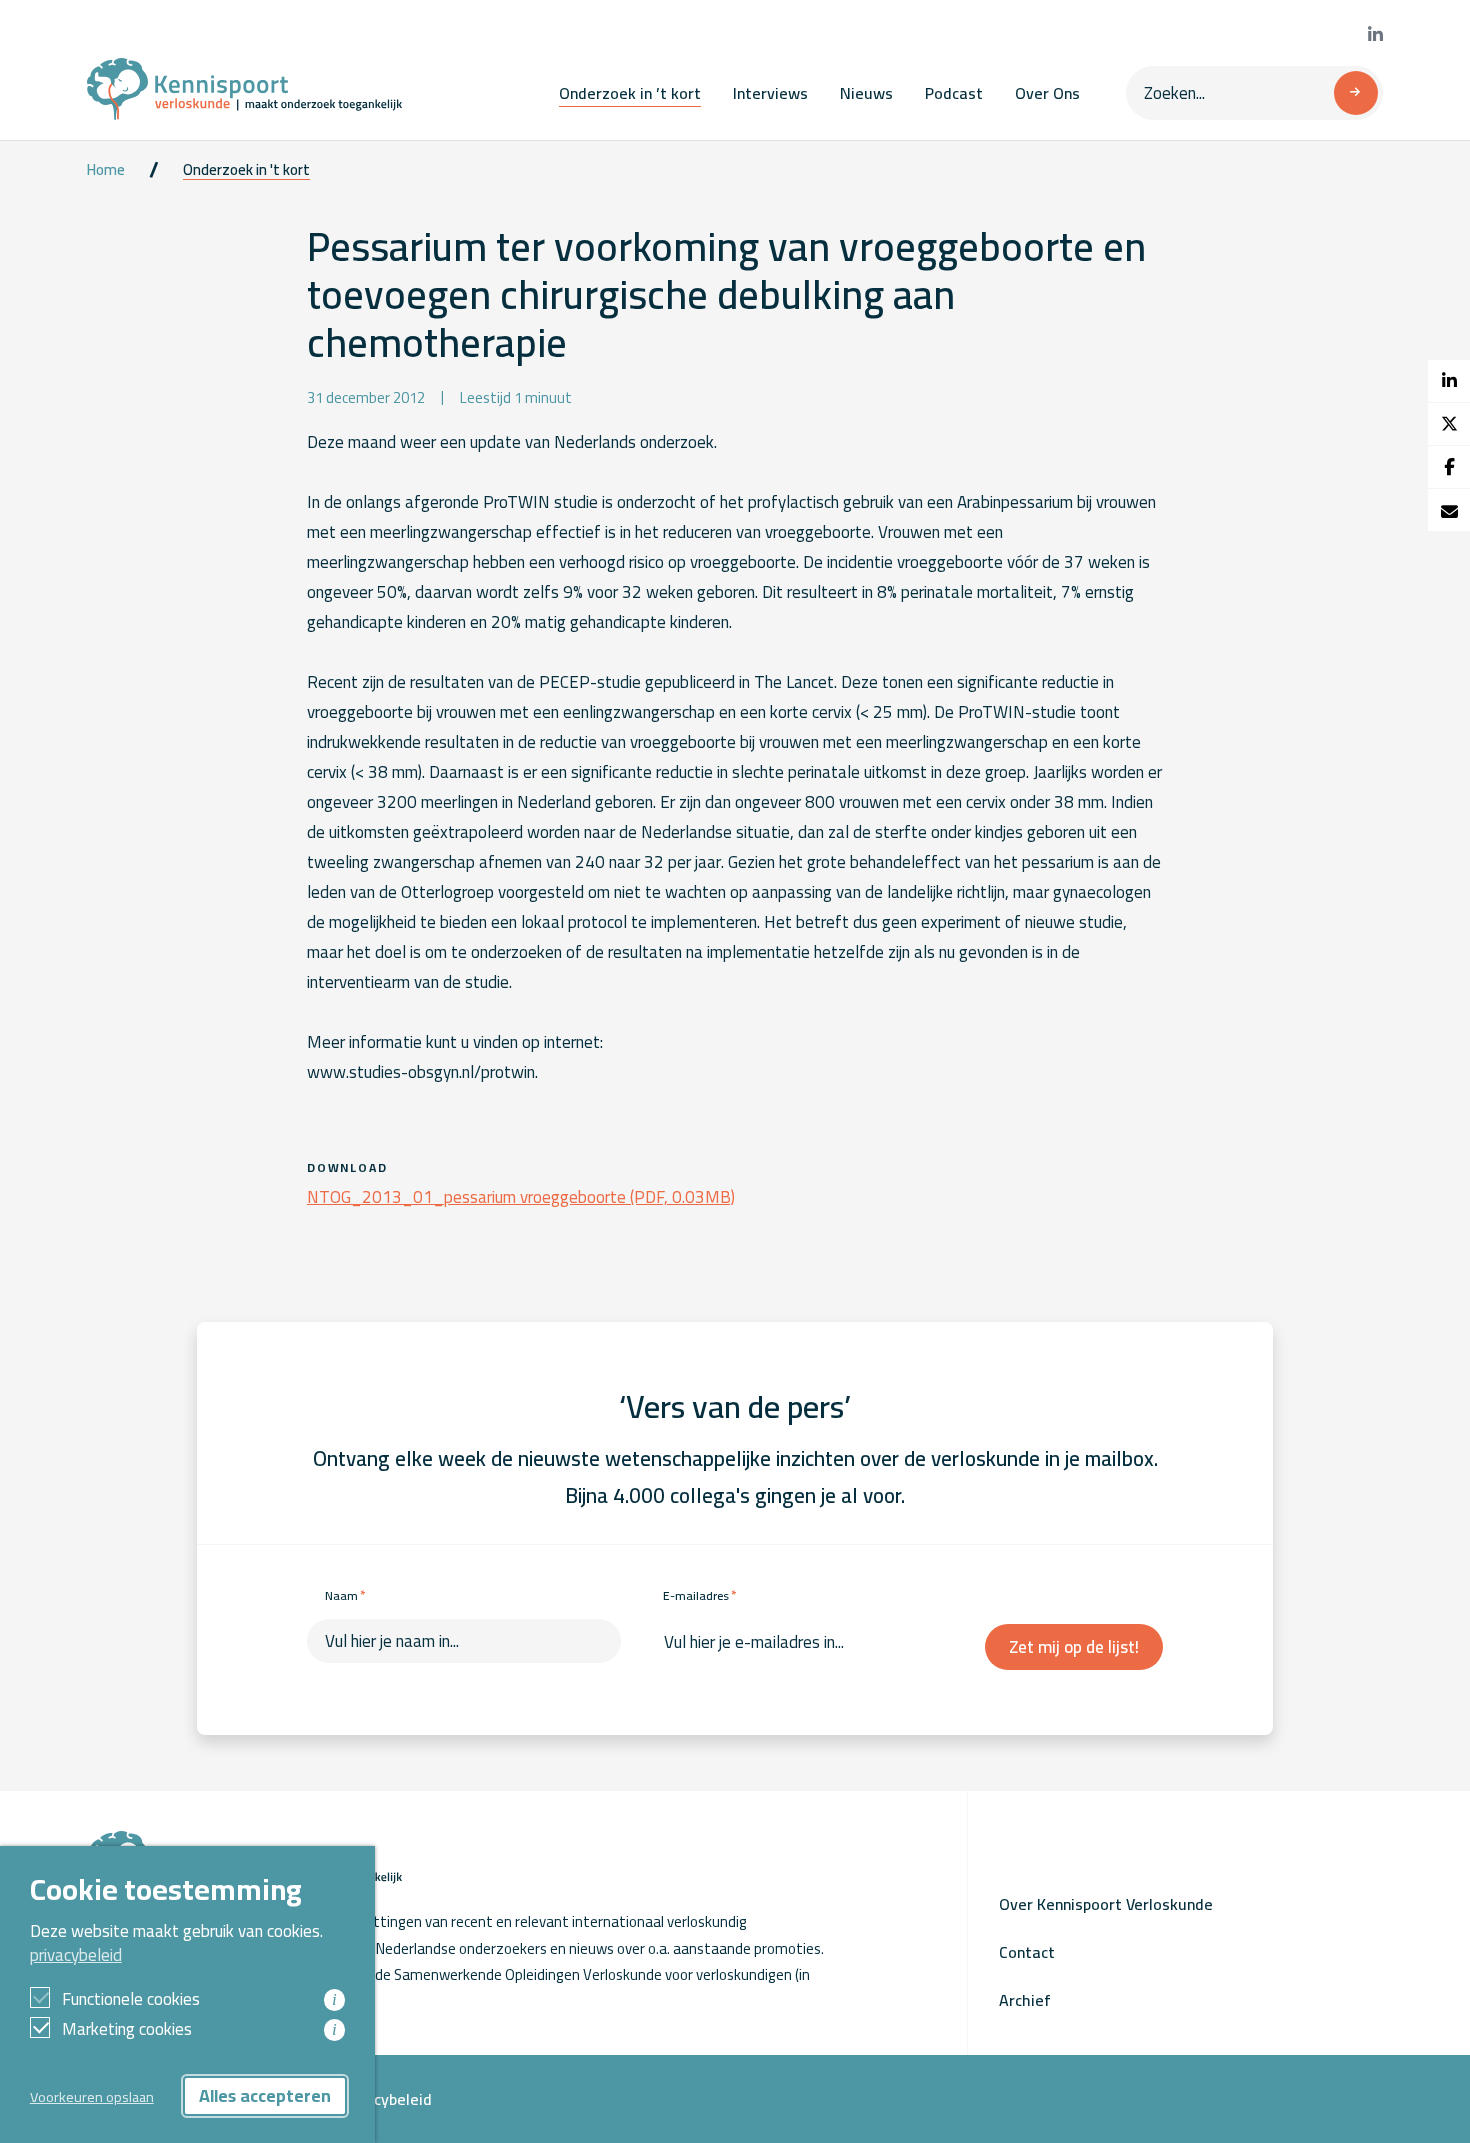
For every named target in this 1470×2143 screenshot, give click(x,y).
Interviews (770, 93)
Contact (1027, 1952)
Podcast (954, 93)
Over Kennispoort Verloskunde (1106, 1904)
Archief (1025, 2000)
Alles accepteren (265, 2095)
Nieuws (866, 93)
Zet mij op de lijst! (1074, 1647)
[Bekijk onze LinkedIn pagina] (1375, 35)
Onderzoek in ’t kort (630, 93)
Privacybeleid (385, 2099)
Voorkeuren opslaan (92, 2096)
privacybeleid (76, 1955)
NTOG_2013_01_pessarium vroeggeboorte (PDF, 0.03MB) (521, 1197)
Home (106, 170)
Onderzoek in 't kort (246, 170)
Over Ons (1047, 93)
